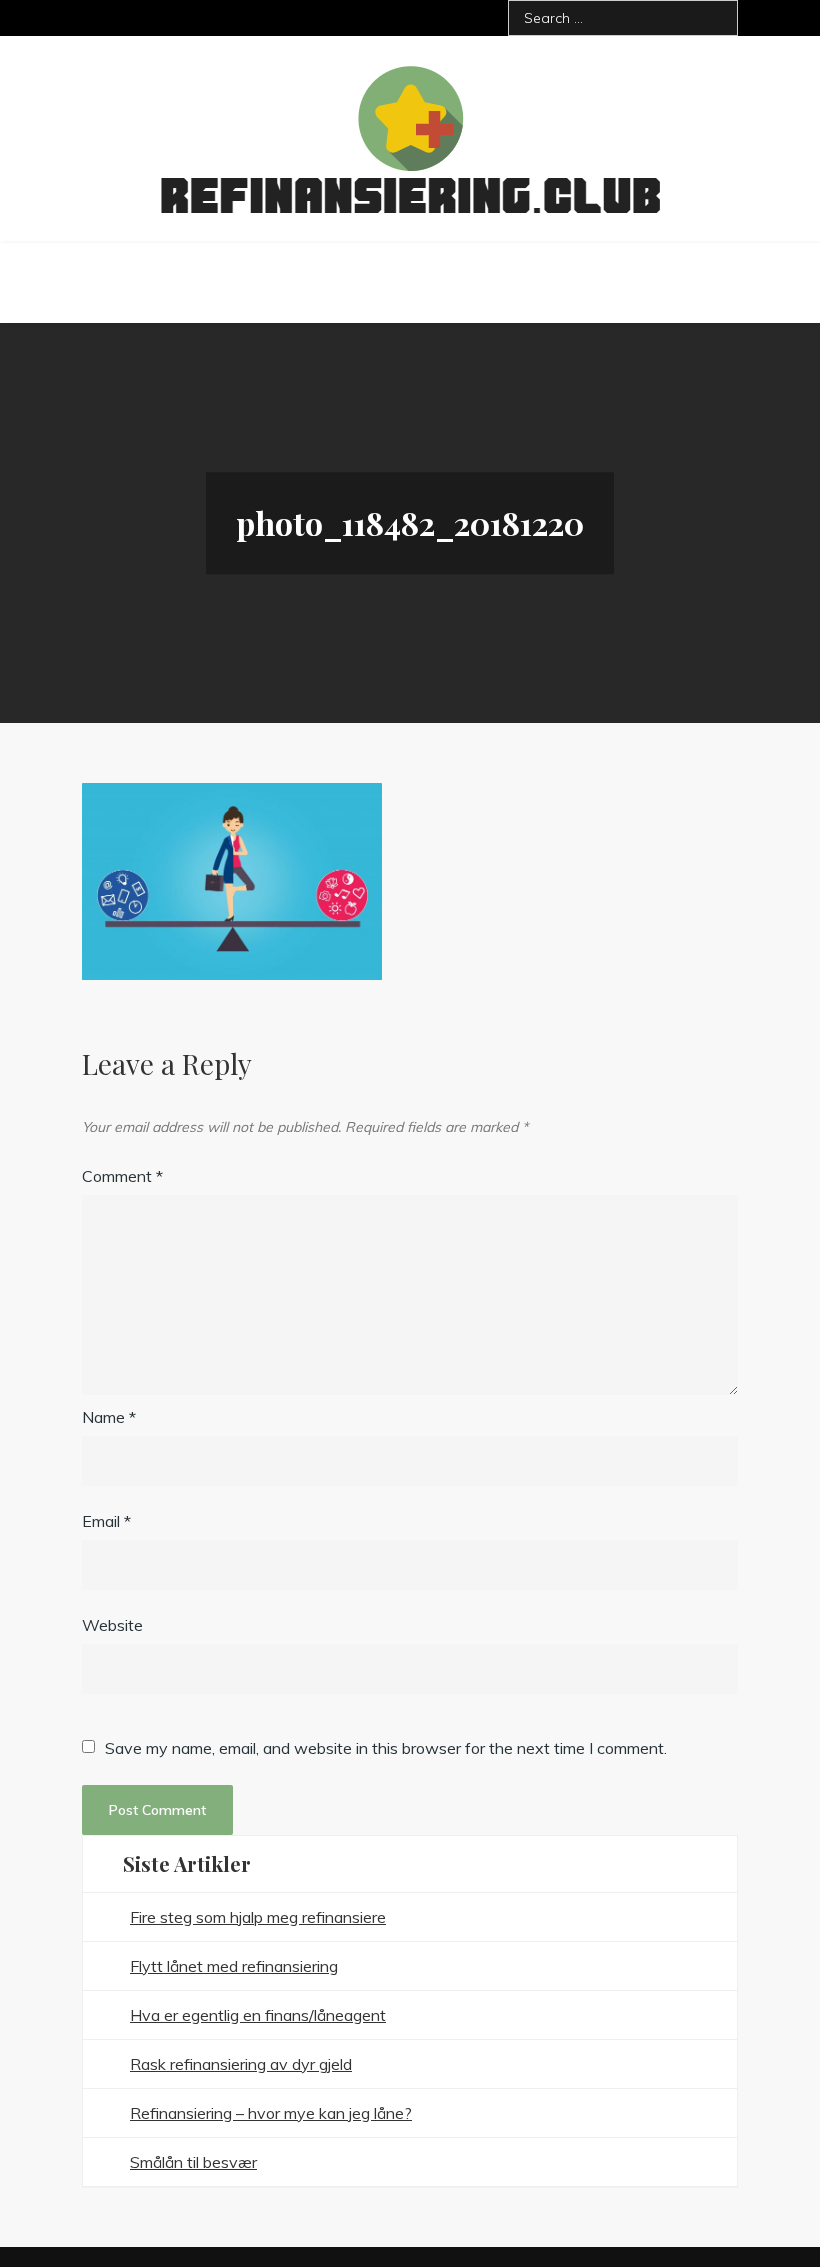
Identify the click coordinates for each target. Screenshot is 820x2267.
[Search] (715, 18)
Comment (122, 1176)
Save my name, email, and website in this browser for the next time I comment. (386, 1748)
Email (106, 1521)
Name (109, 1417)
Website (112, 1625)
